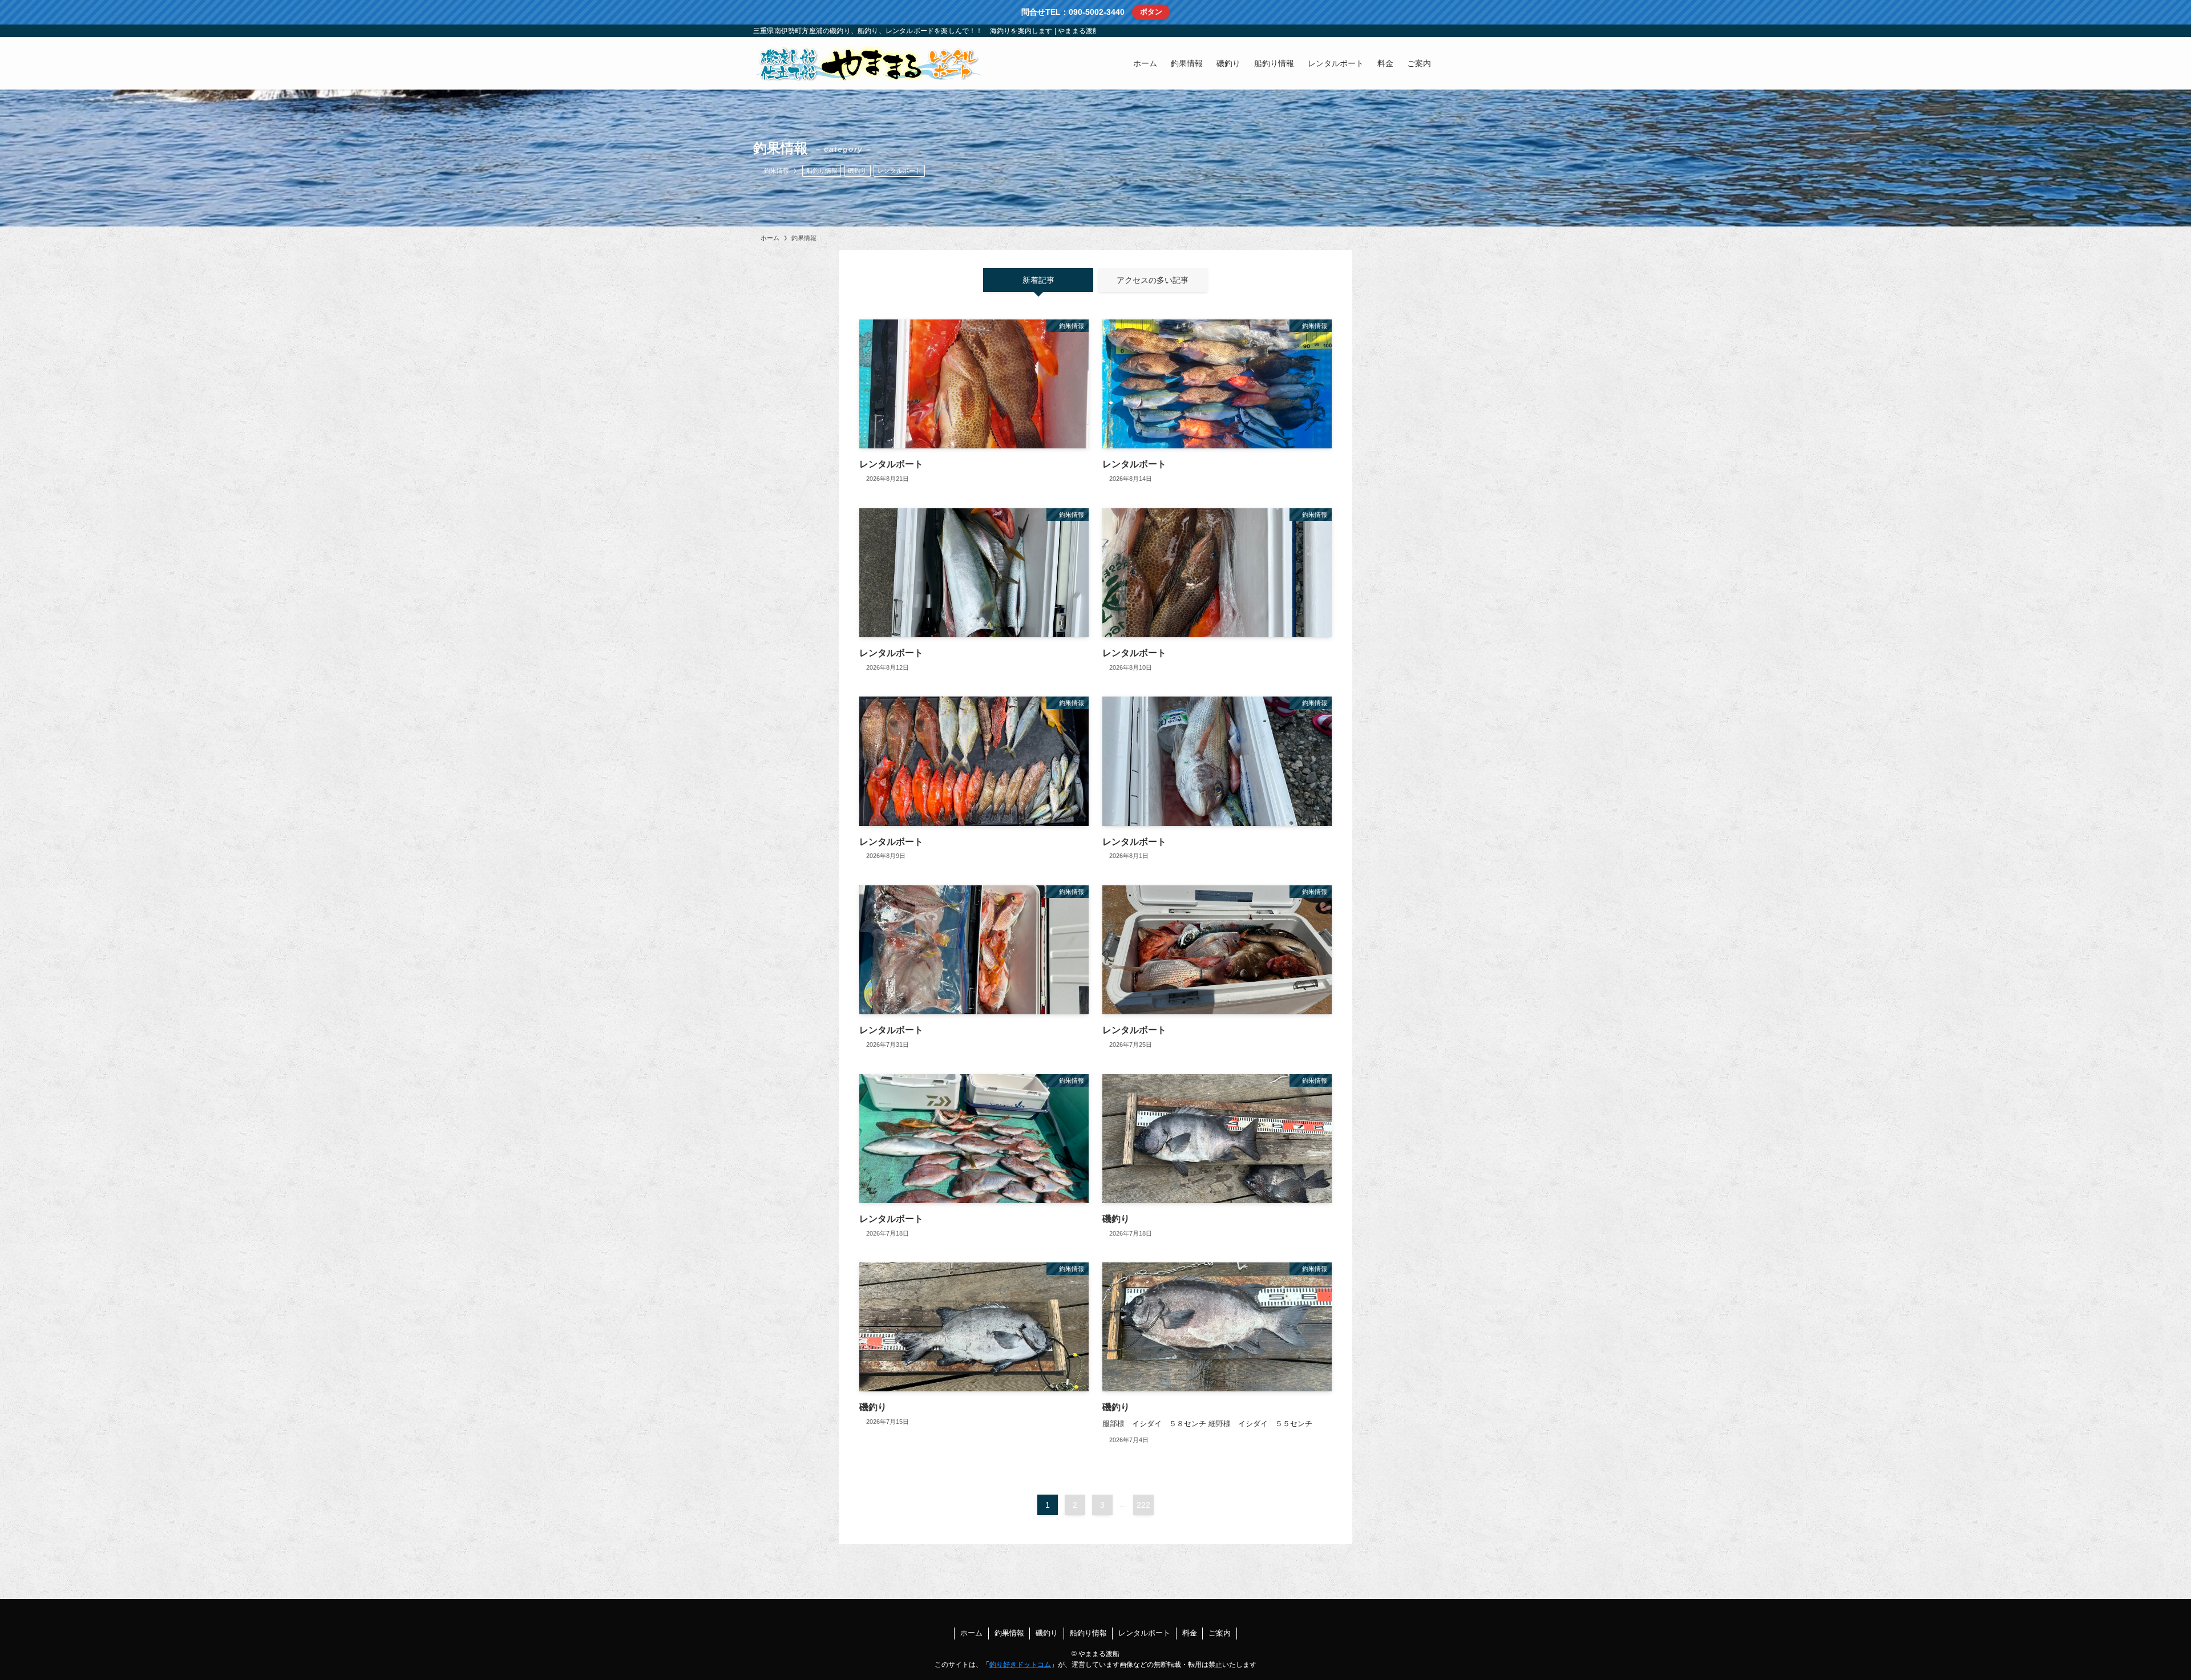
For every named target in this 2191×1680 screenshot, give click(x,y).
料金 (1190, 1633)
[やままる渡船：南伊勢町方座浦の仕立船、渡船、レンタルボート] (867, 63)
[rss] (1416, 31)
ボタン (1151, 12)
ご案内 (1220, 1633)
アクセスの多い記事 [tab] (1153, 280)
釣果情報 (1009, 1633)
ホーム (971, 1633)
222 (1143, 1505)
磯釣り (857, 171)
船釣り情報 (822, 171)
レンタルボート (900, 171)
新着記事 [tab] (1038, 280)
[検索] (1430, 31)
